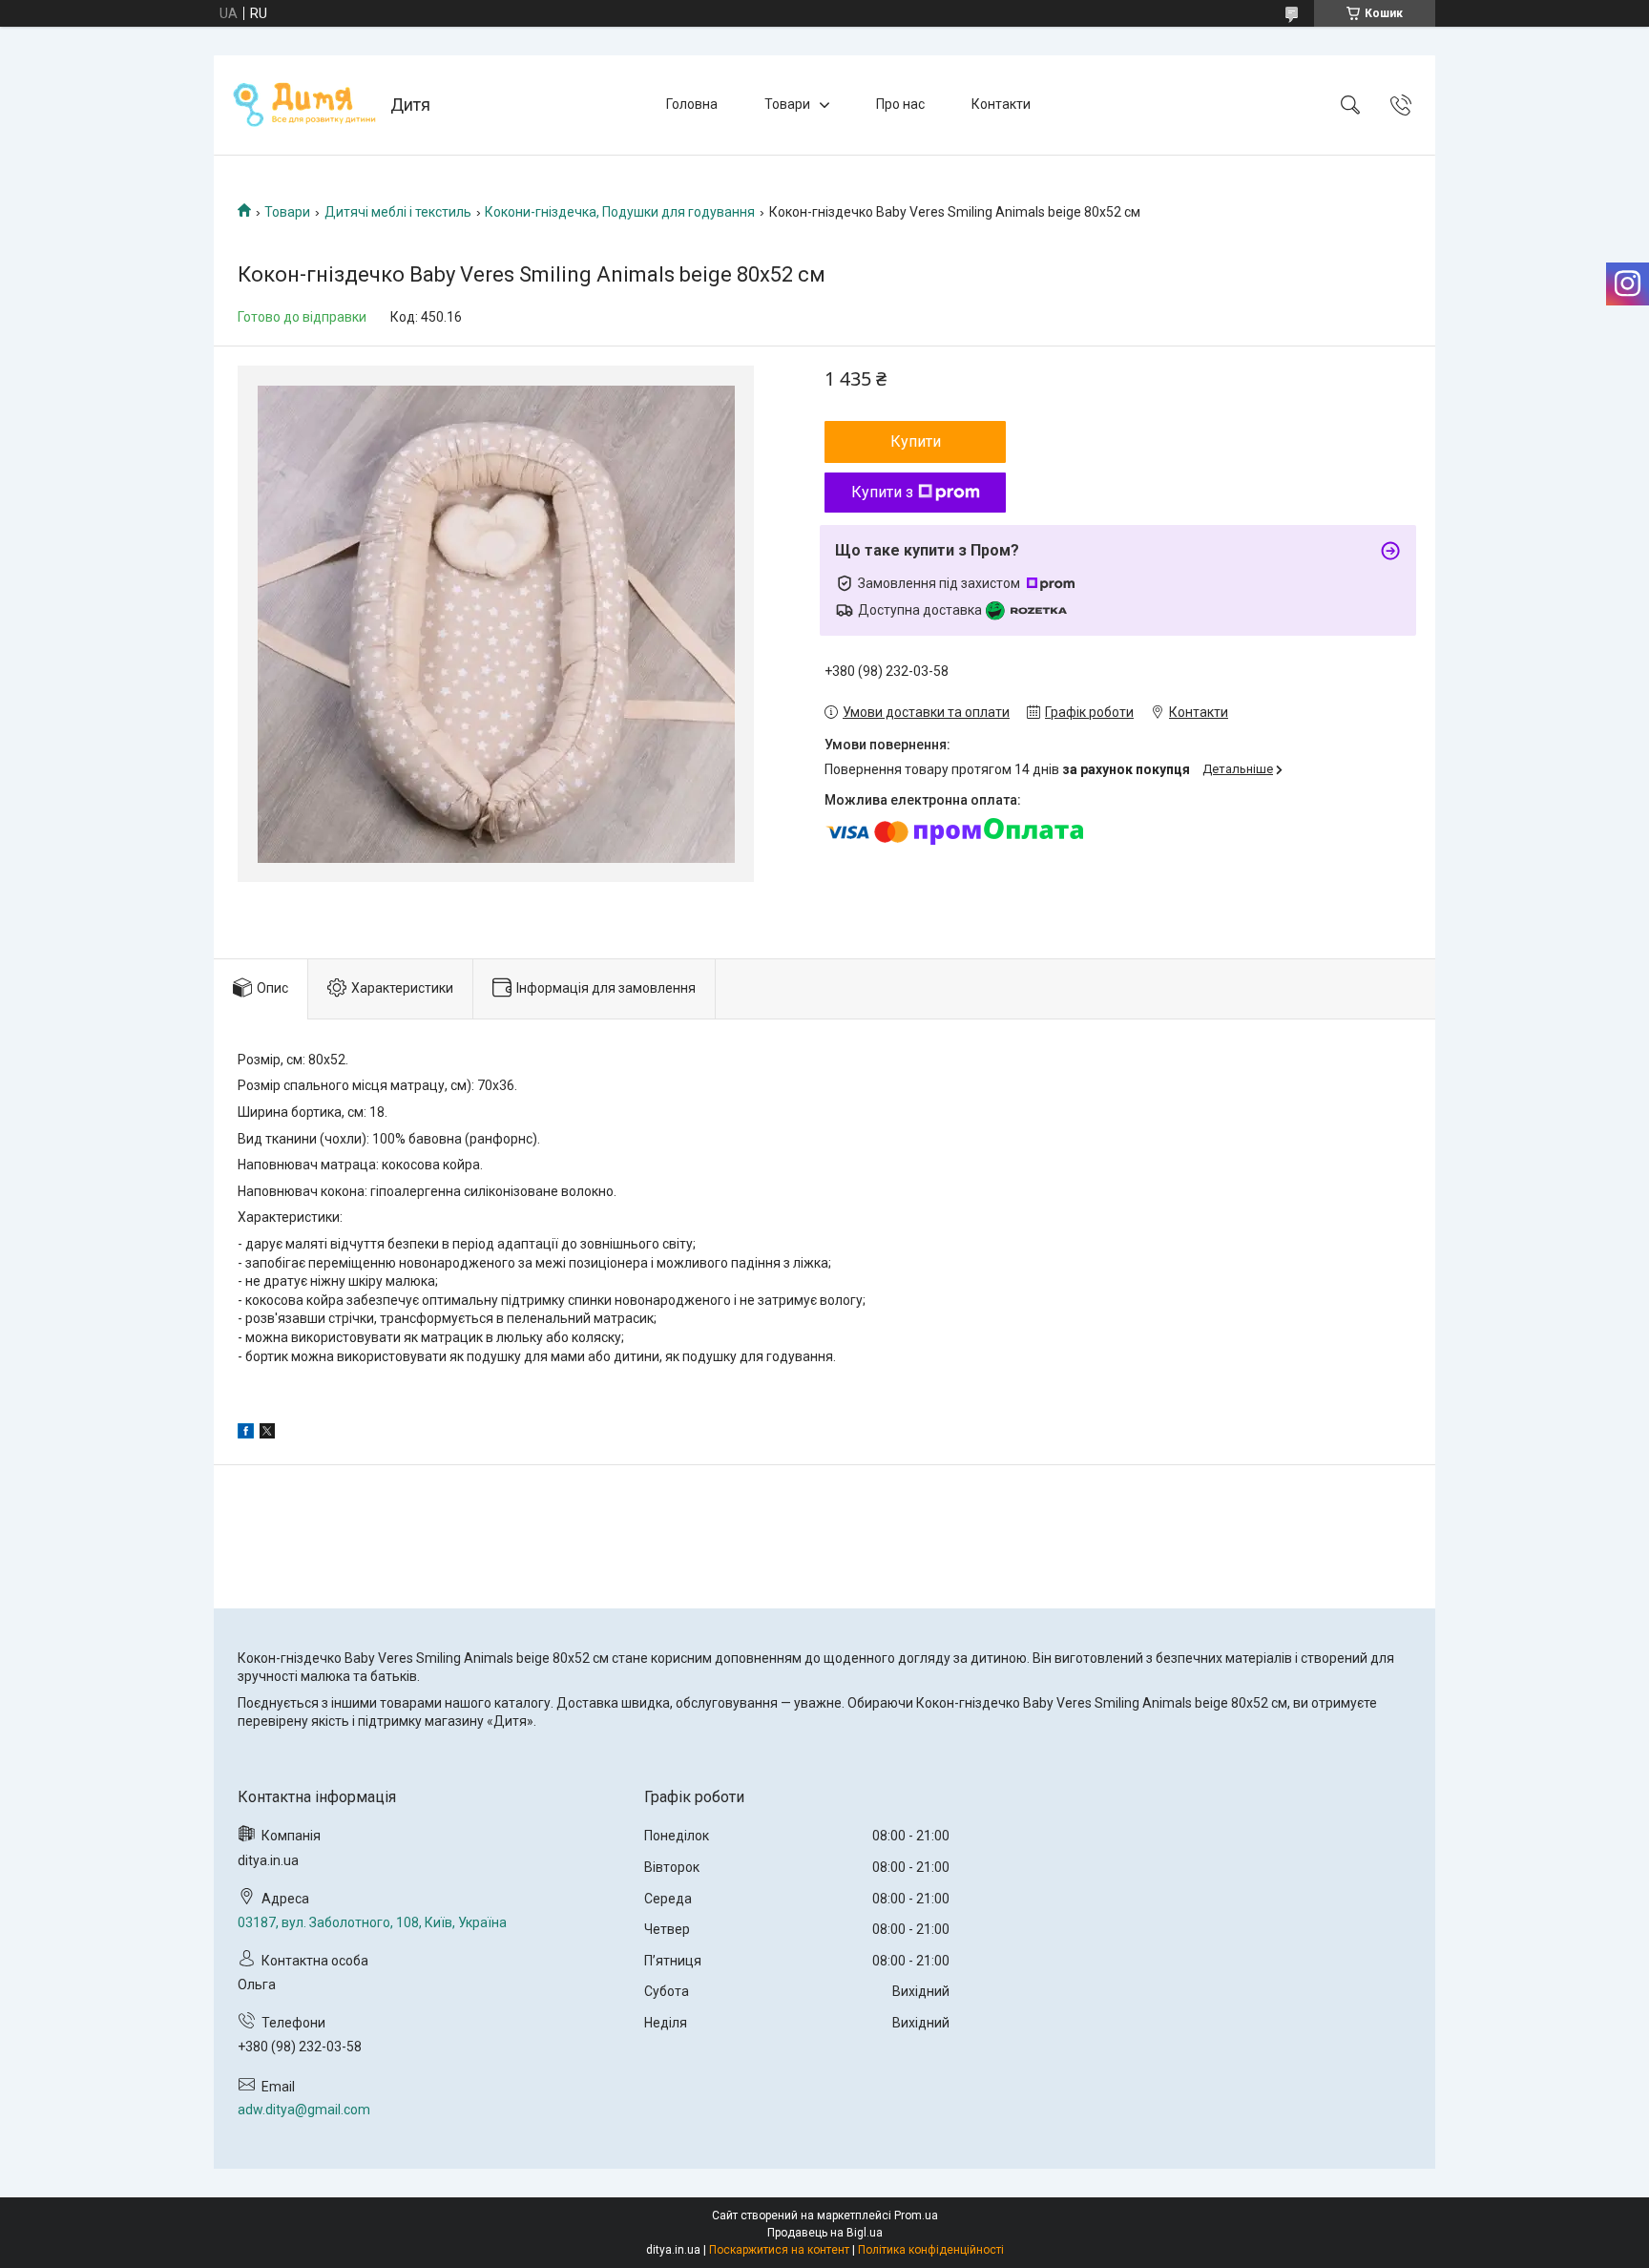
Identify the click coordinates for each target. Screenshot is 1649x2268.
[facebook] (246, 1434)
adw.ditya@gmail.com (304, 2110)
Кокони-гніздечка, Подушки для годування (620, 212)
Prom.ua (916, 2215)
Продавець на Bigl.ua (825, 2233)
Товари (787, 104)
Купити (916, 441)
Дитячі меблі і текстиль (398, 212)
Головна (692, 104)
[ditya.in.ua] (304, 105)
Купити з (882, 492)
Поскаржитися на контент (779, 2250)
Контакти (1001, 104)
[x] (267, 1434)
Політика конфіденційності (931, 2250)
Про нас (900, 104)
